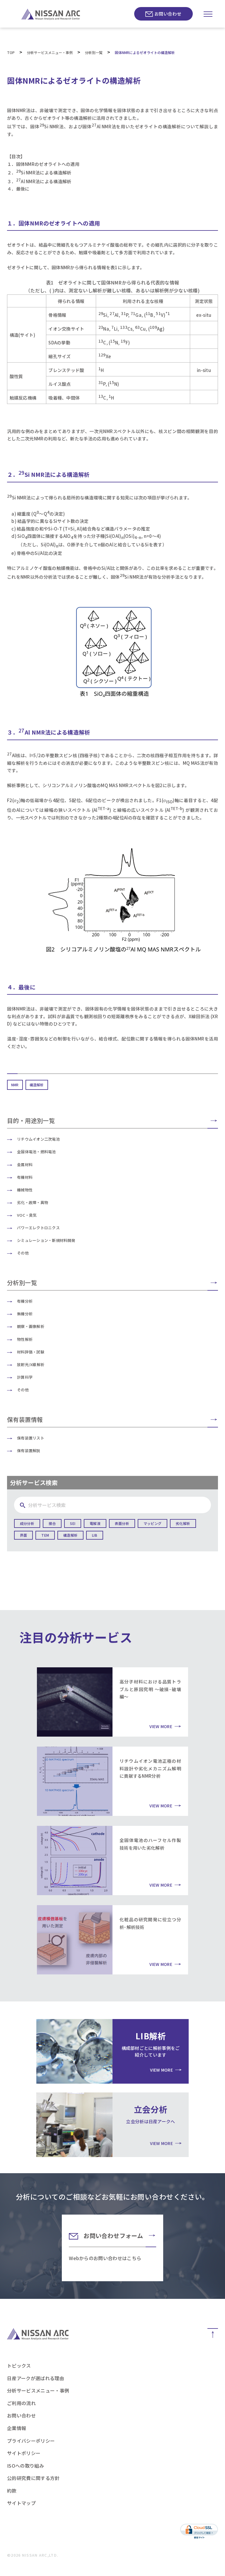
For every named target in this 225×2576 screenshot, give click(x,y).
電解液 (95, 1523)
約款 (12, 2491)
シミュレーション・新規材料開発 (46, 1240)
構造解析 (37, 1085)
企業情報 (17, 2428)
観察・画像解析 (31, 1326)
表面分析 (122, 1523)
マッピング (152, 1523)
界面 (23, 1535)
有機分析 (25, 1301)
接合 (52, 1523)
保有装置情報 (25, 1419)
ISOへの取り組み (25, 2466)
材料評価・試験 (31, 1352)
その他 (23, 1253)
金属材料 (25, 1165)
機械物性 (25, 1190)
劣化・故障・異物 (33, 1202)
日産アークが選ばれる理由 (36, 2378)
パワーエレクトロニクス (38, 1228)
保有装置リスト (31, 1438)
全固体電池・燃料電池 (36, 1152)
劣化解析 (183, 1523)
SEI (73, 1523)
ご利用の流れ (21, 2403)
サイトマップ (21, 2503)
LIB (95, 1535)
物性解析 (25, 1339)
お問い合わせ (168, 14)
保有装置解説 (29, 1451)
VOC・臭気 (27, 1215)
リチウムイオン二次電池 (38, 1139)
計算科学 (25, 1377)
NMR (15, 1085)
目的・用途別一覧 (31, 1121)
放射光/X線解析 (31, 1364)
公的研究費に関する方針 (33, 2478)
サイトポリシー (24, 2453)
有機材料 (25, 1177)
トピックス (19, 2365)
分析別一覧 (22, 1283)
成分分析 (27, 1523)
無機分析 (25, 1314)
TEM (45, 1535)
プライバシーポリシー (31, 2441)
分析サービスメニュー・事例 (38, 2390)
